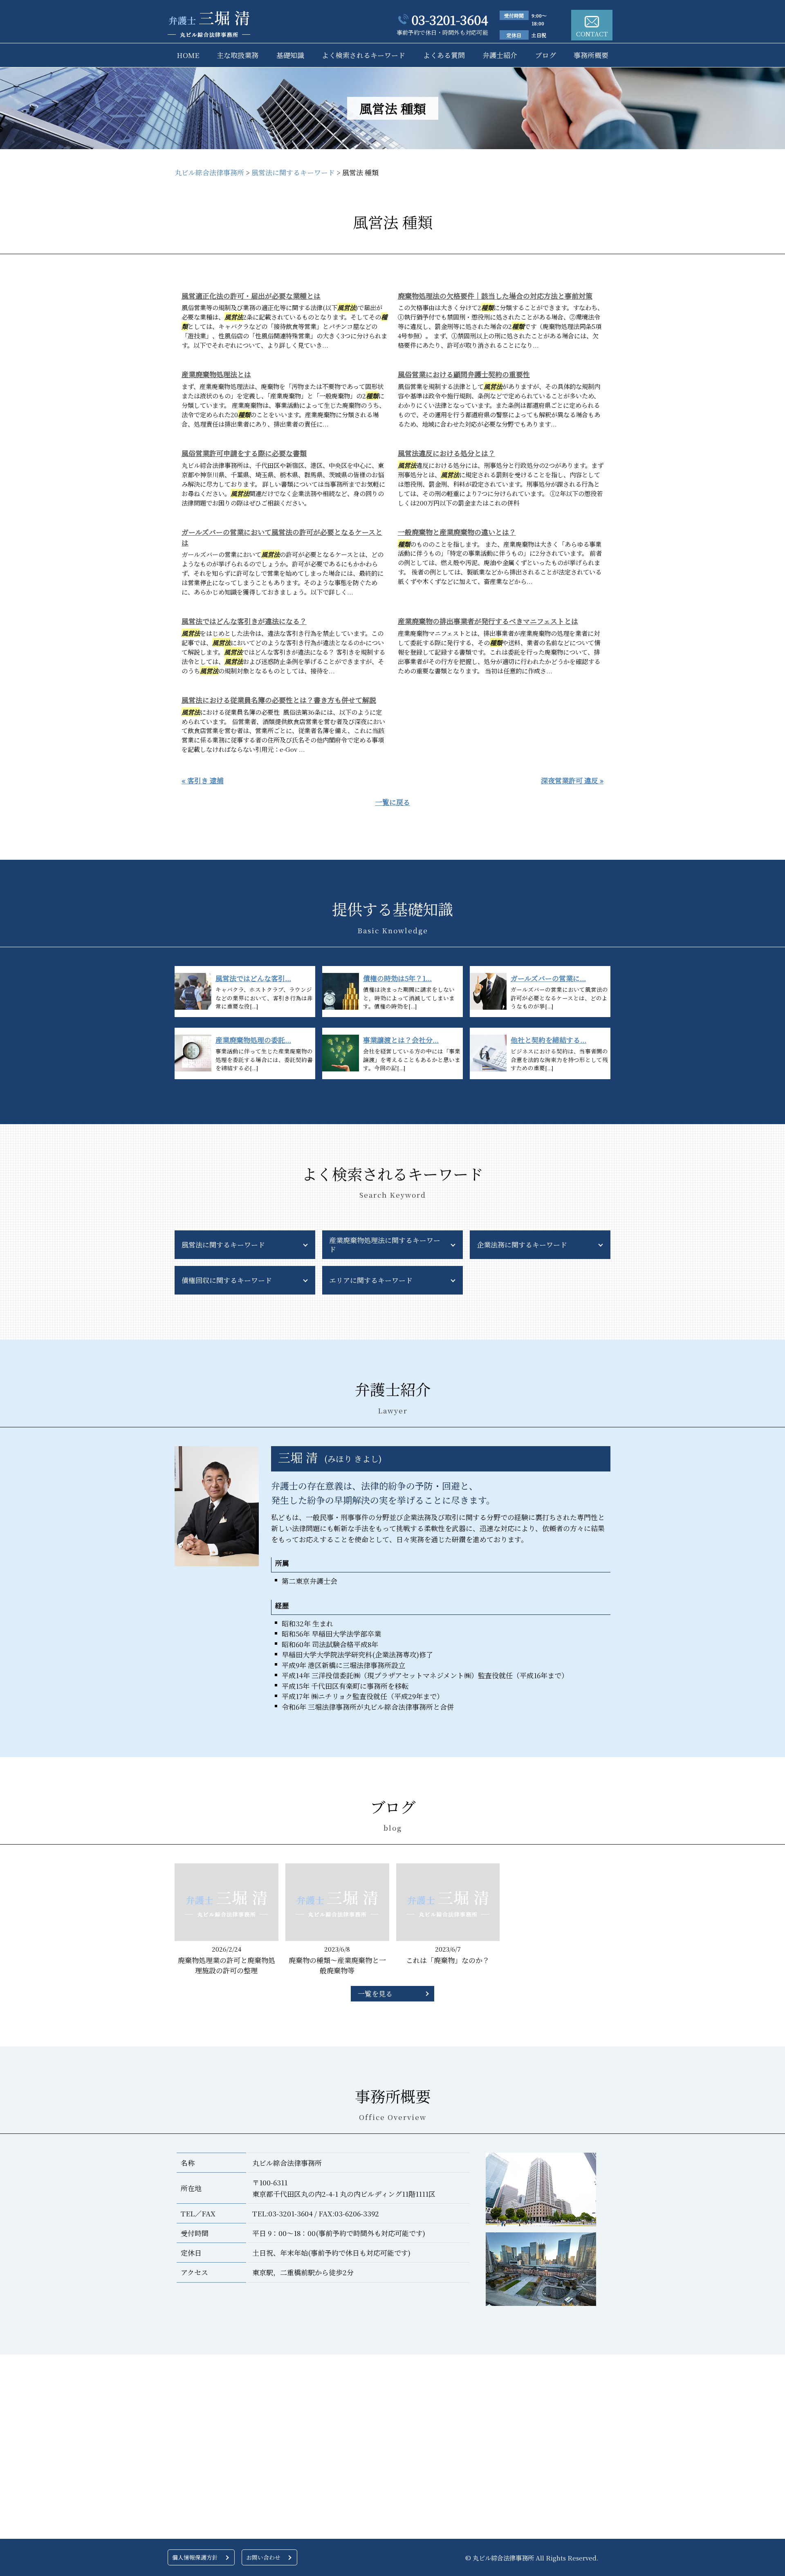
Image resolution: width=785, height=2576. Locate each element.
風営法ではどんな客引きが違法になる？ (244, 621)
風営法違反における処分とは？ (446, 453)
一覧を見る (375, 1993)
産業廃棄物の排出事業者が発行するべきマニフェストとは (488, 621)
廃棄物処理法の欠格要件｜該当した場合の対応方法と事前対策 (495, 296)
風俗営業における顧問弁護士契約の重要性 (464, 374)
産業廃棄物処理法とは (216, 374)
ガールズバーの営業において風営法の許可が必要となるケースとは (282, 537)
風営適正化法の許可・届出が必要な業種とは (251, 296)
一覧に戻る (393, 802)
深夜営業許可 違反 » (572, 780)
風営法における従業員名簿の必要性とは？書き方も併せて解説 (279, 700)
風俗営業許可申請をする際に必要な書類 (244, 453)
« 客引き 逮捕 (203, 780)
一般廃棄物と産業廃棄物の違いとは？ (457, 532)
